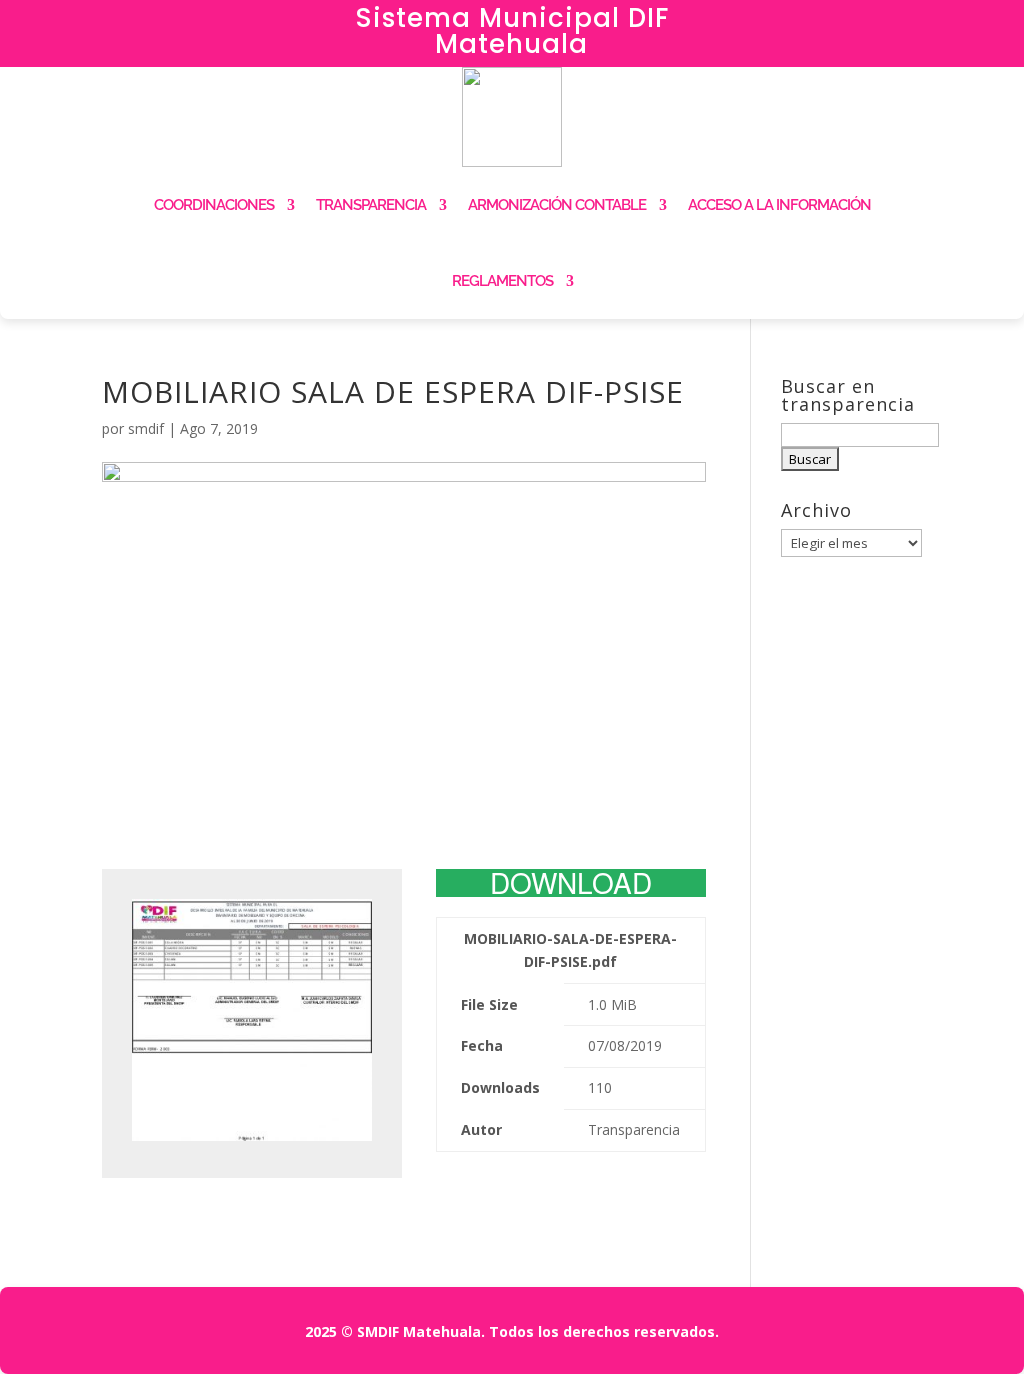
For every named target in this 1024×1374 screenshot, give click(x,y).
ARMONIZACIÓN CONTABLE (557, 205)
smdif (146, 428)
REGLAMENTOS (502, 281)
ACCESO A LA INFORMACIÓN (779, 205)
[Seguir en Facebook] (853, 26)
